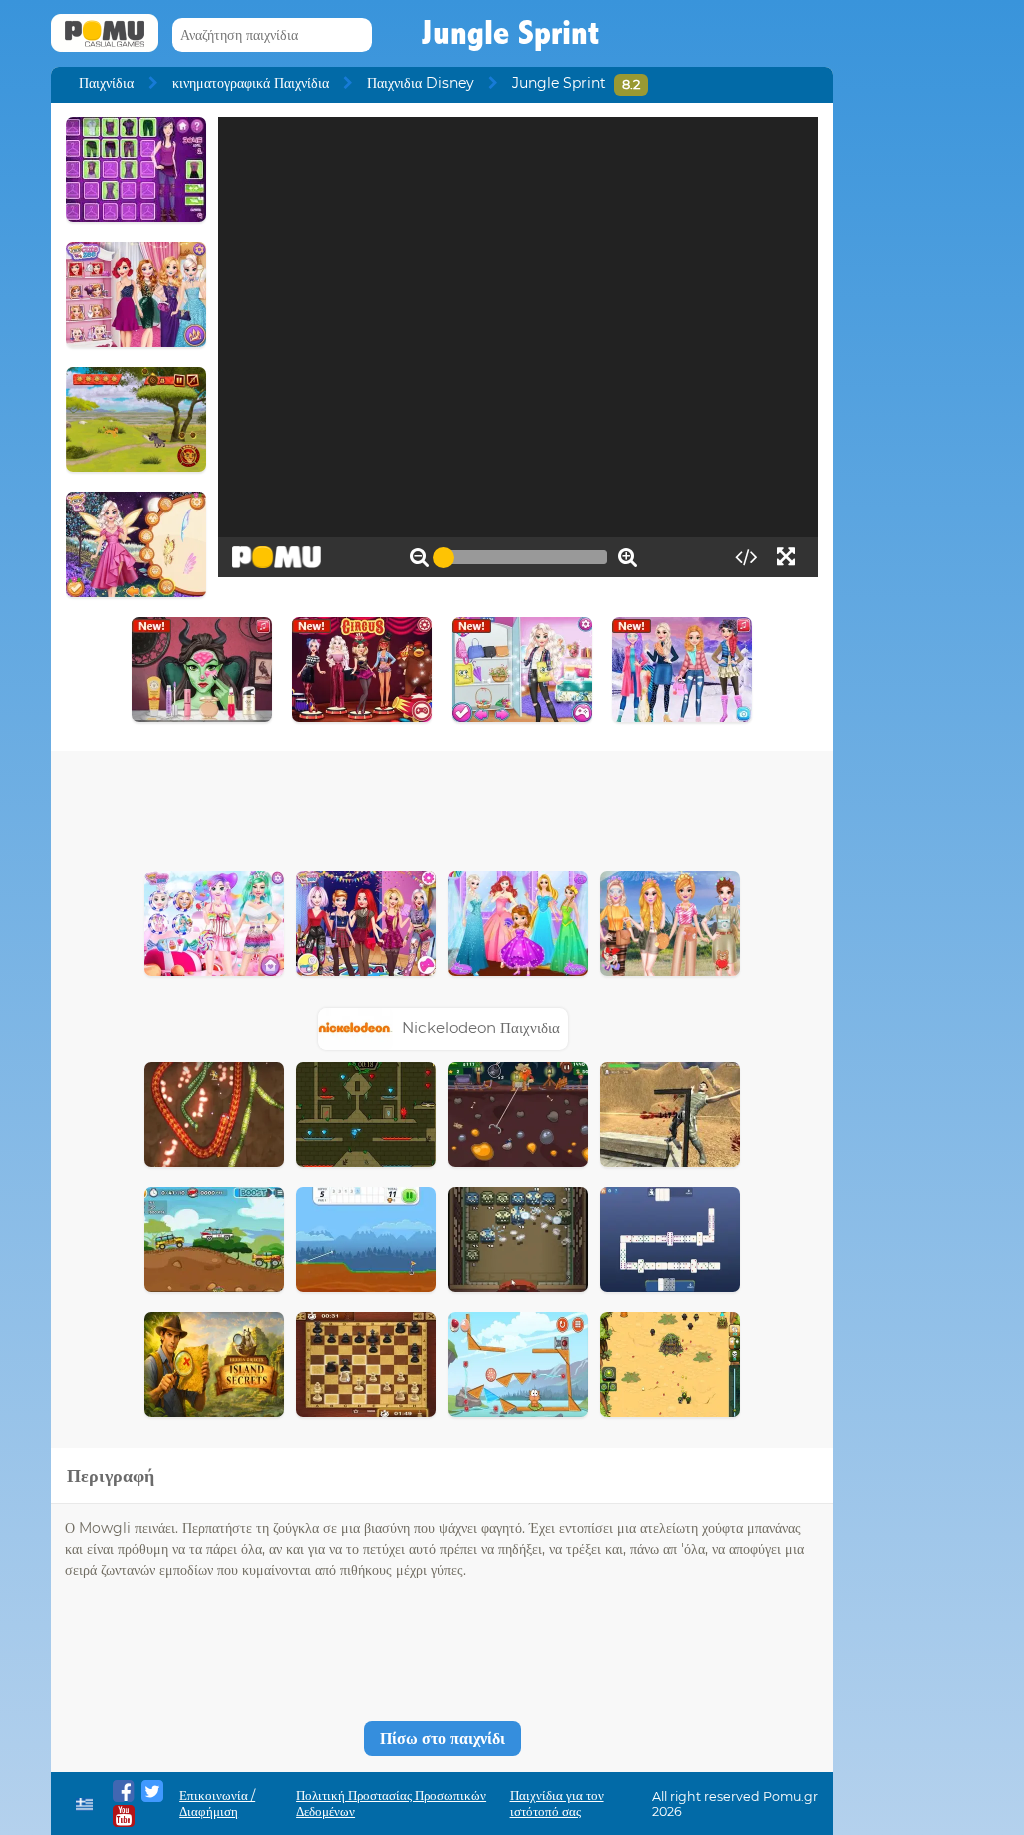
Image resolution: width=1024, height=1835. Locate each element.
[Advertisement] (442, 806)
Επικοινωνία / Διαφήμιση (217, 1803)
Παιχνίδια (106, 83)
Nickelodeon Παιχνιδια (481, 1027)
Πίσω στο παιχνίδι (442, 1738)
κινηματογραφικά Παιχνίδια (250, 83)
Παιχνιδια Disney (420, 83)
